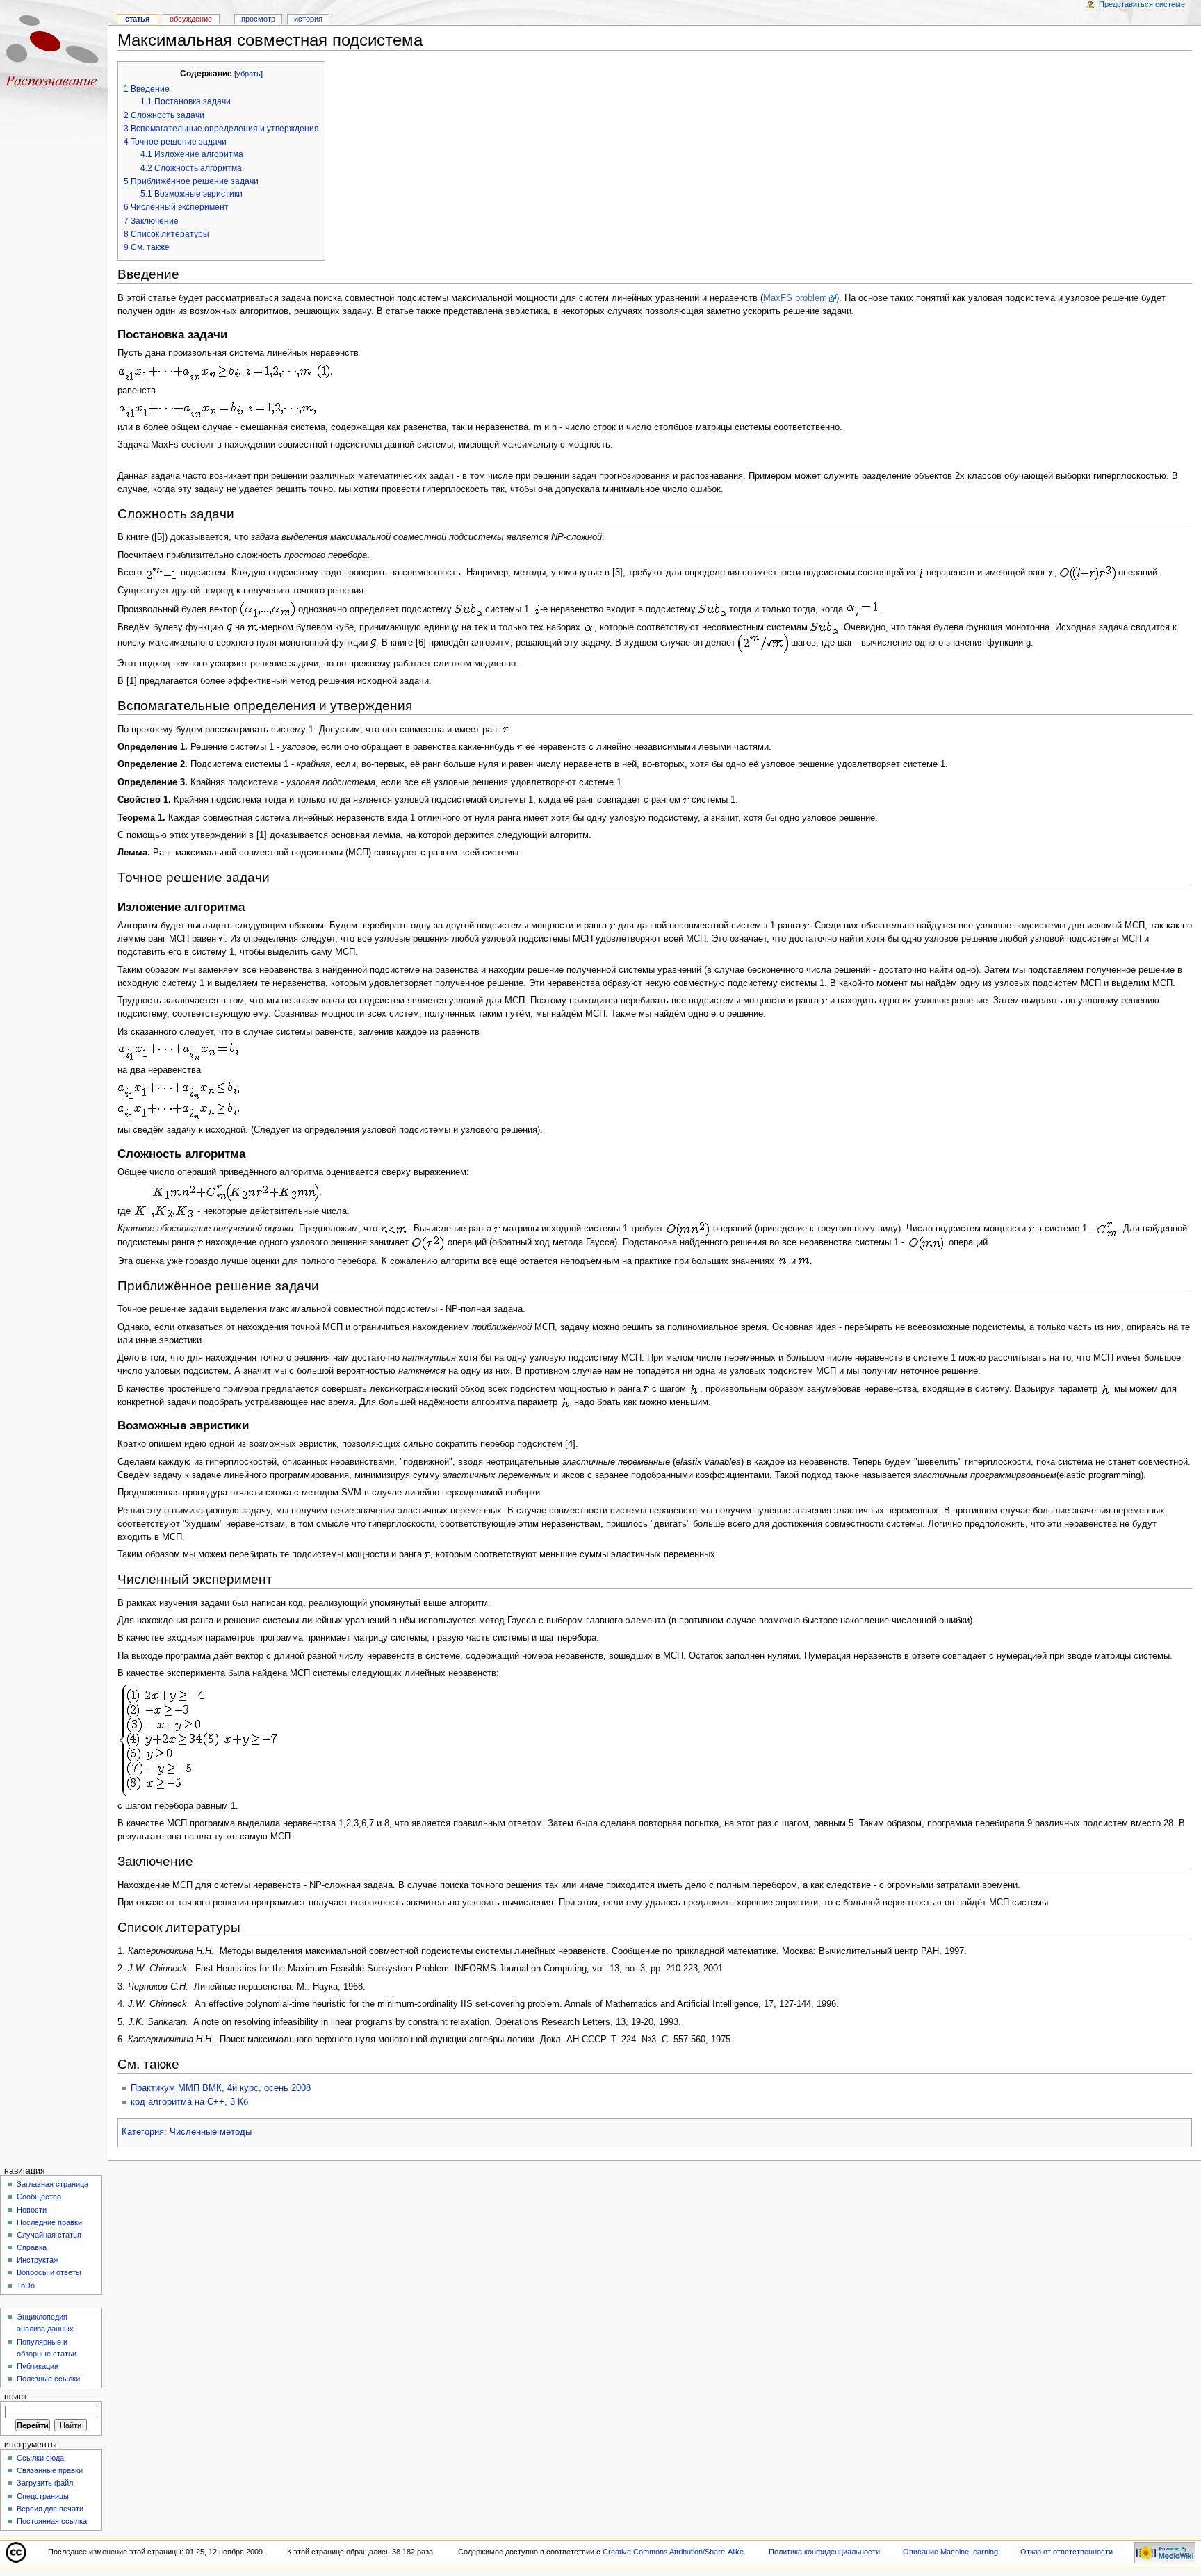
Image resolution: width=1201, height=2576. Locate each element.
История (308, 19)
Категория (143, 2132)
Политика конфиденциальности (824, 2552)
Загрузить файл (45, 2483)
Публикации (38, 2366)
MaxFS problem (795, 298)
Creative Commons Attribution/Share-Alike (673, 2552)
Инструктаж (38, 2260)
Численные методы (211, 2132)
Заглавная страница (52, 2184)
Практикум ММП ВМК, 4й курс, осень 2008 (221, 2088)
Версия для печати (50, 2509)
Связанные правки (50, 2470)
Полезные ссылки (48, 2379)
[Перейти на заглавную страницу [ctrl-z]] (54, 54)
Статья (137, 19)
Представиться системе (1142, 4)
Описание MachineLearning (950, 2552)
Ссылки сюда (40, 2458)
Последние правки (49, 2222)
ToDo (26, 2286)
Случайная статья (49, 2235)
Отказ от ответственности (1067, 2552)
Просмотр (258, 19)
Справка (32, 2247)
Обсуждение (191, 19)
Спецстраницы (43, 2496)
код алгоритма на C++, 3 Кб (189, 2102)
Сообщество (39, 2197)
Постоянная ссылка (52, 2521)
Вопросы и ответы (49, 2272)
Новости (32, 2210)
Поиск (15, 2397)
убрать (248, 74)
